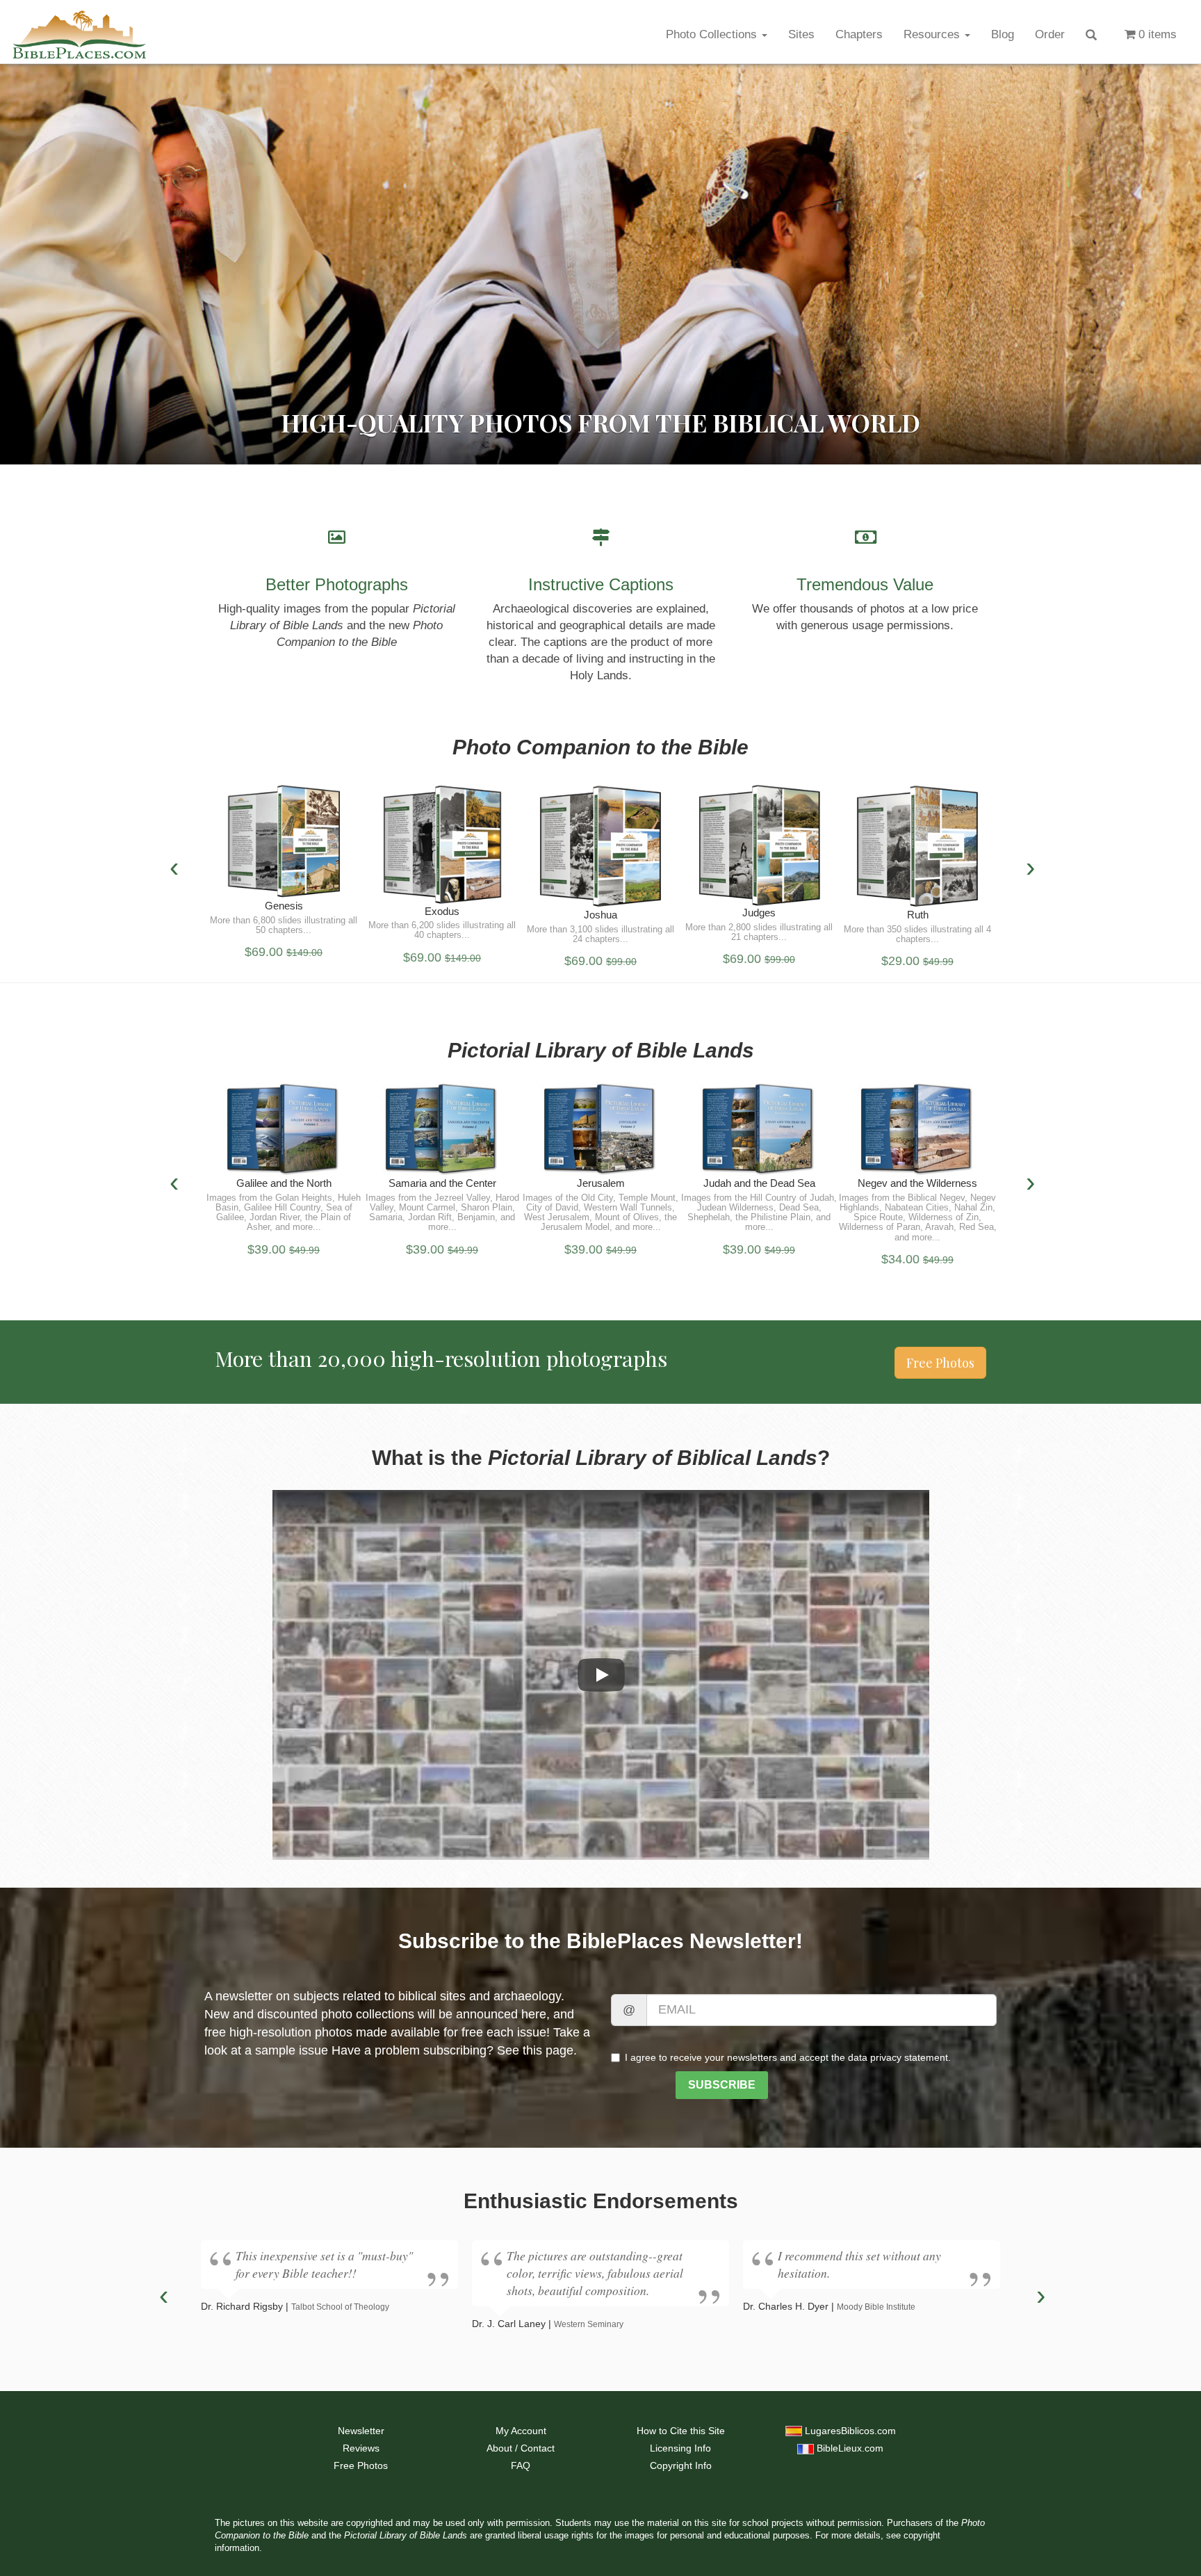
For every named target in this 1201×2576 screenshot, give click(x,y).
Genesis (284, 906)
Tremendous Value (865, 584)
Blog (1003, 34)
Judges (759, 913)
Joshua (600, 915)
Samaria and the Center (442, 1183)
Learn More (284, 846)
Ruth (918, 915)
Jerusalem (601, 1183)
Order (1050, 34)
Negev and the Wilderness (917, 1183)
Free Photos (940, 1363)
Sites (801, 34)
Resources (933, 34)
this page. (550, 2050)
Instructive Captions (601, 584)
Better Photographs (337, 584)
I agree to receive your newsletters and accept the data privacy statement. (788, 2057)
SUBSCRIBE (722, 2085)
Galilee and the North (284, 1183)
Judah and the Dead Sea (759, 1183)
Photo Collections (713, 34)
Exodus (442, 911)
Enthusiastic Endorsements (601, 2201)
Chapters (859, 34)
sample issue (292, 2050)
